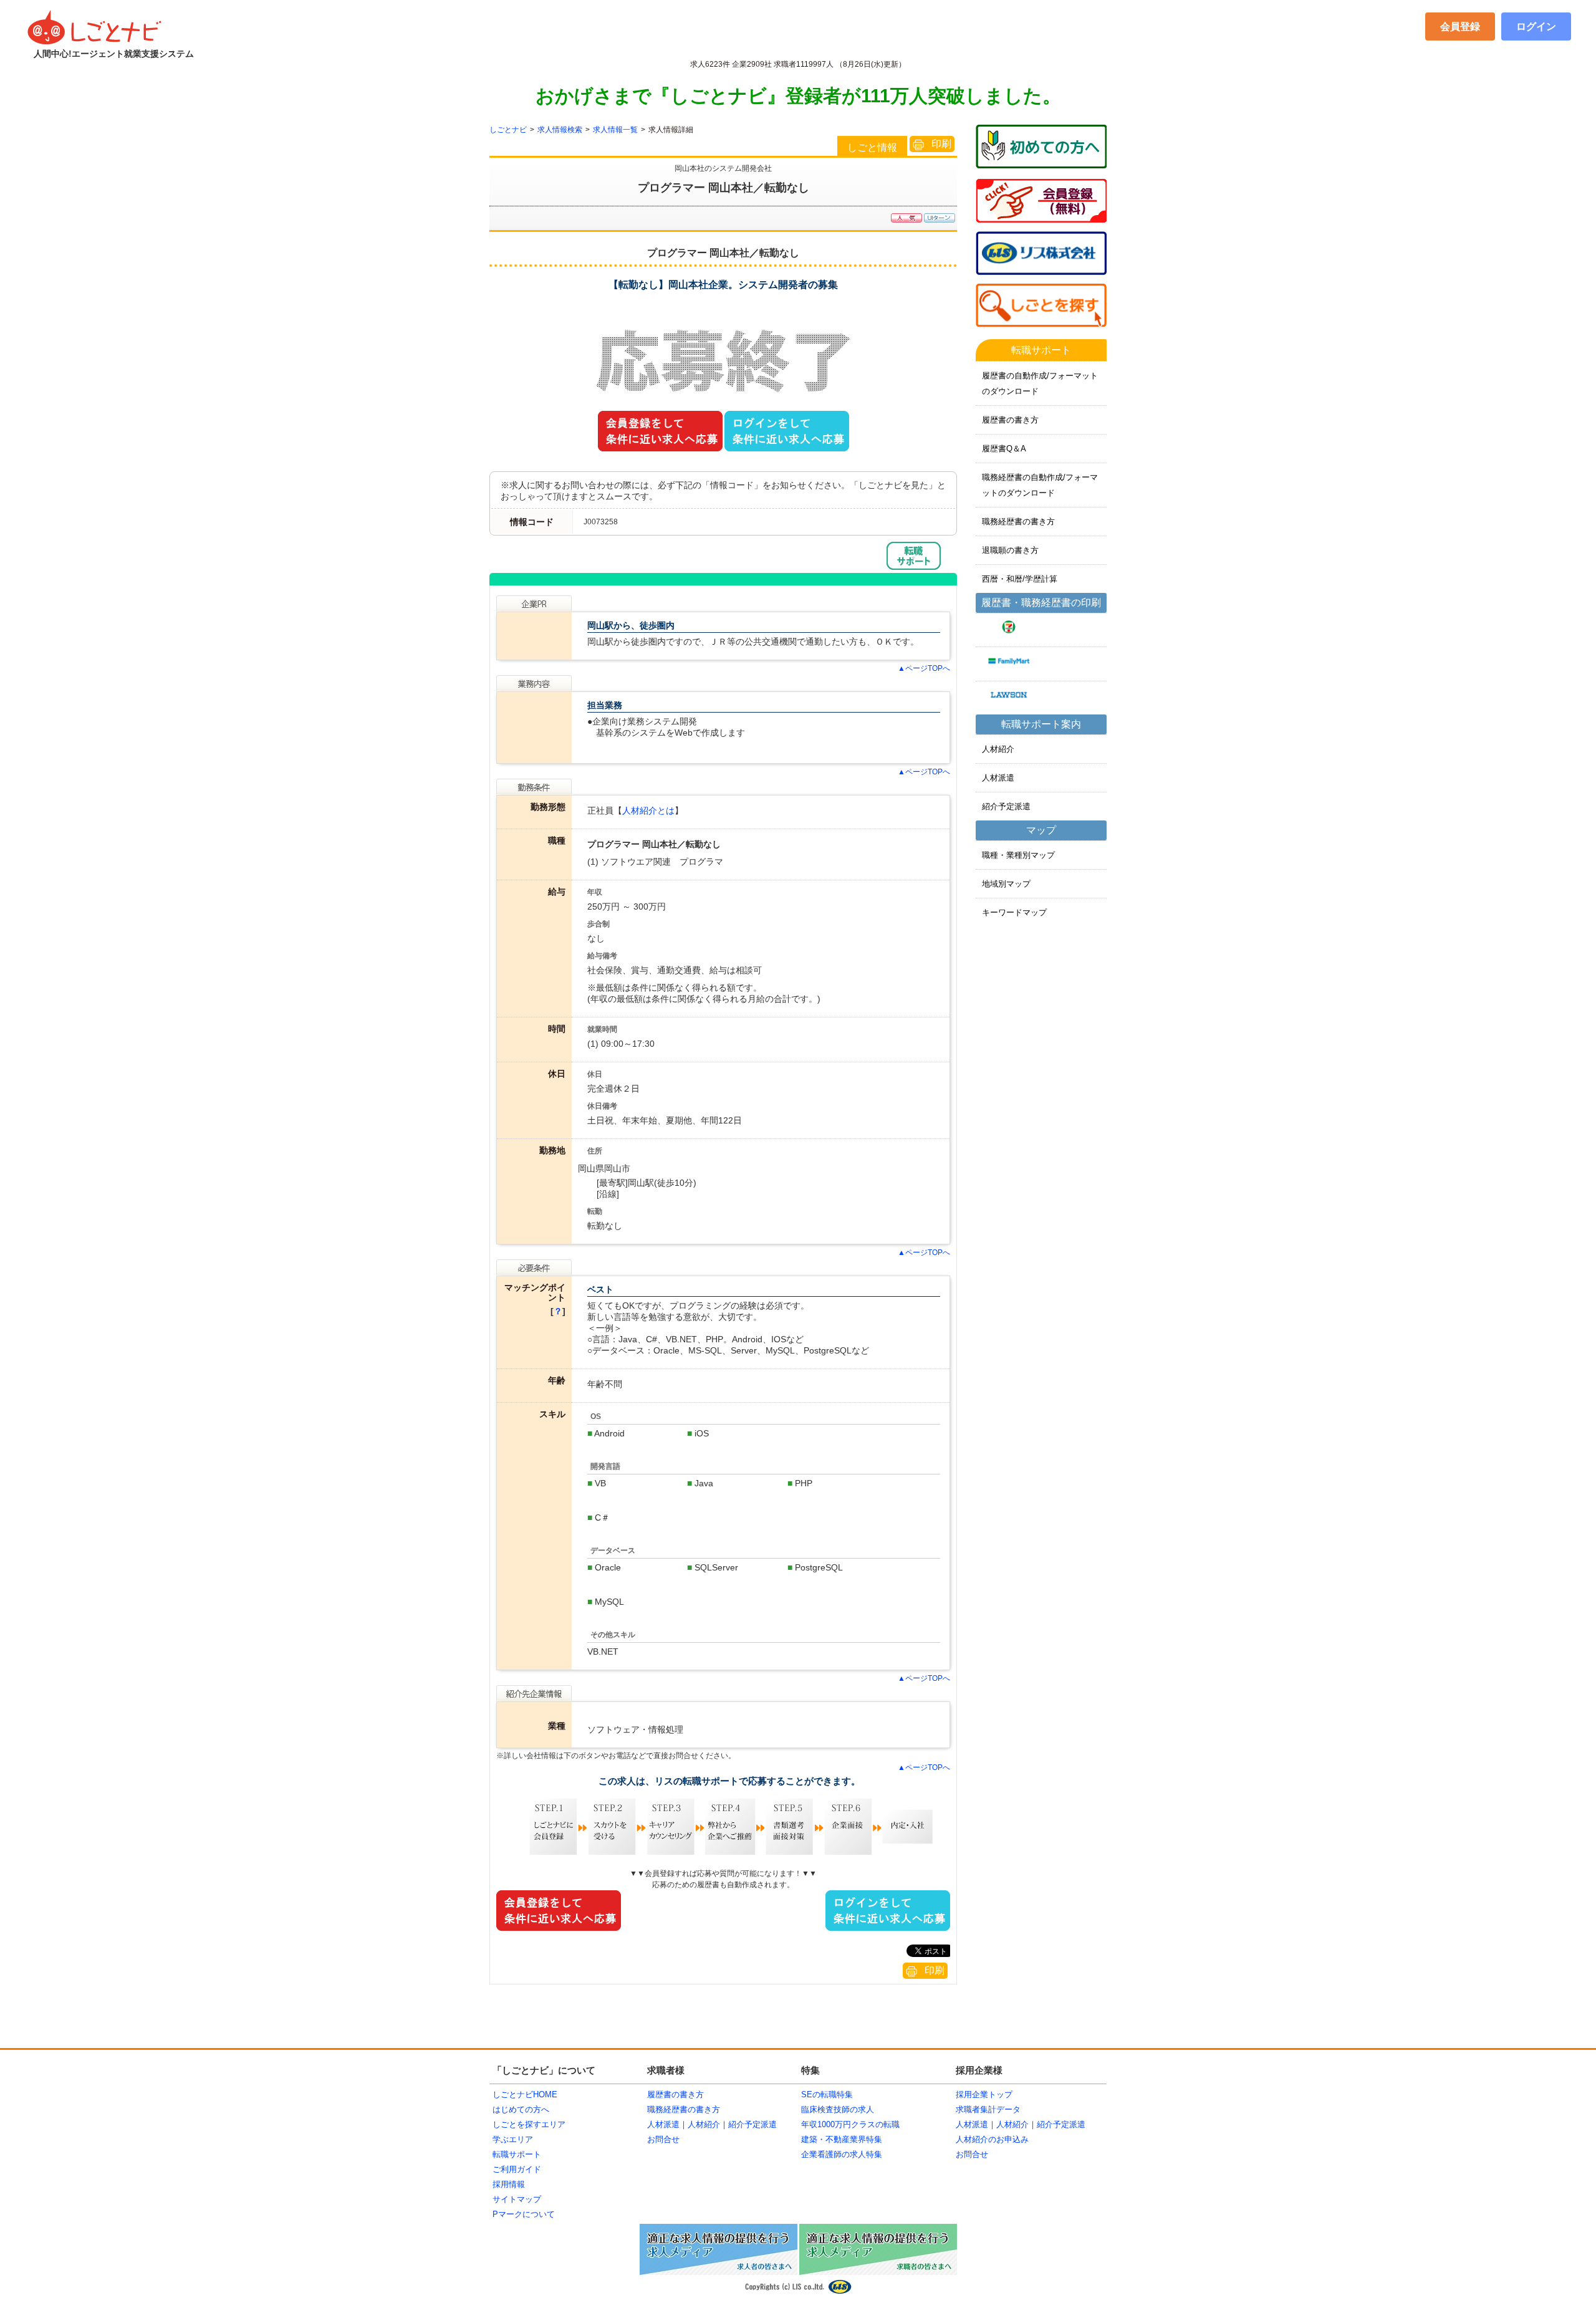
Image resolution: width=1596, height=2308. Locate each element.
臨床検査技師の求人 (838, 2109)
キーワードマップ (1014, 912)
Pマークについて (524, 2214)
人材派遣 (998, 778)
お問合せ (663, 2139)
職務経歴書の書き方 (1018, 522)
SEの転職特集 (827, 2094)
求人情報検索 (560, 130)
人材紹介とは (648, 810)
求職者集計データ (988, 2109)
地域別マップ (1006, 884)
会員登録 (1460, 26)
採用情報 (509, 2184)
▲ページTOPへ (924, 668)
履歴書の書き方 (1010, 420)
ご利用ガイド (517, 2169)
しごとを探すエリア (529, 2124)
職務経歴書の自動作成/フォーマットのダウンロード (1040, 485)
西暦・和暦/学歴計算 (1020, 579)
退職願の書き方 (1010, 550)
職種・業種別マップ (1018, 855)
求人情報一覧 (615, 130)
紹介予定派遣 (1006, 806)
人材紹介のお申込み (992, 2139)
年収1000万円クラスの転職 (850, 2124)
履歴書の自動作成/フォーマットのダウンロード (1040, 383)
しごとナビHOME (525, 2094)
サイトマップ (517, 2199)
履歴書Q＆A (1004, 449)
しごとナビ (508, 130)
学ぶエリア (513, 2139)
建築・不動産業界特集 (842, 2139)
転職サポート (517, 2154)
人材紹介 (998, 749)
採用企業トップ (984, 2094)
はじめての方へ (521, 2109)
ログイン (1536, 26)
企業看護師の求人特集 (842, 2154)
